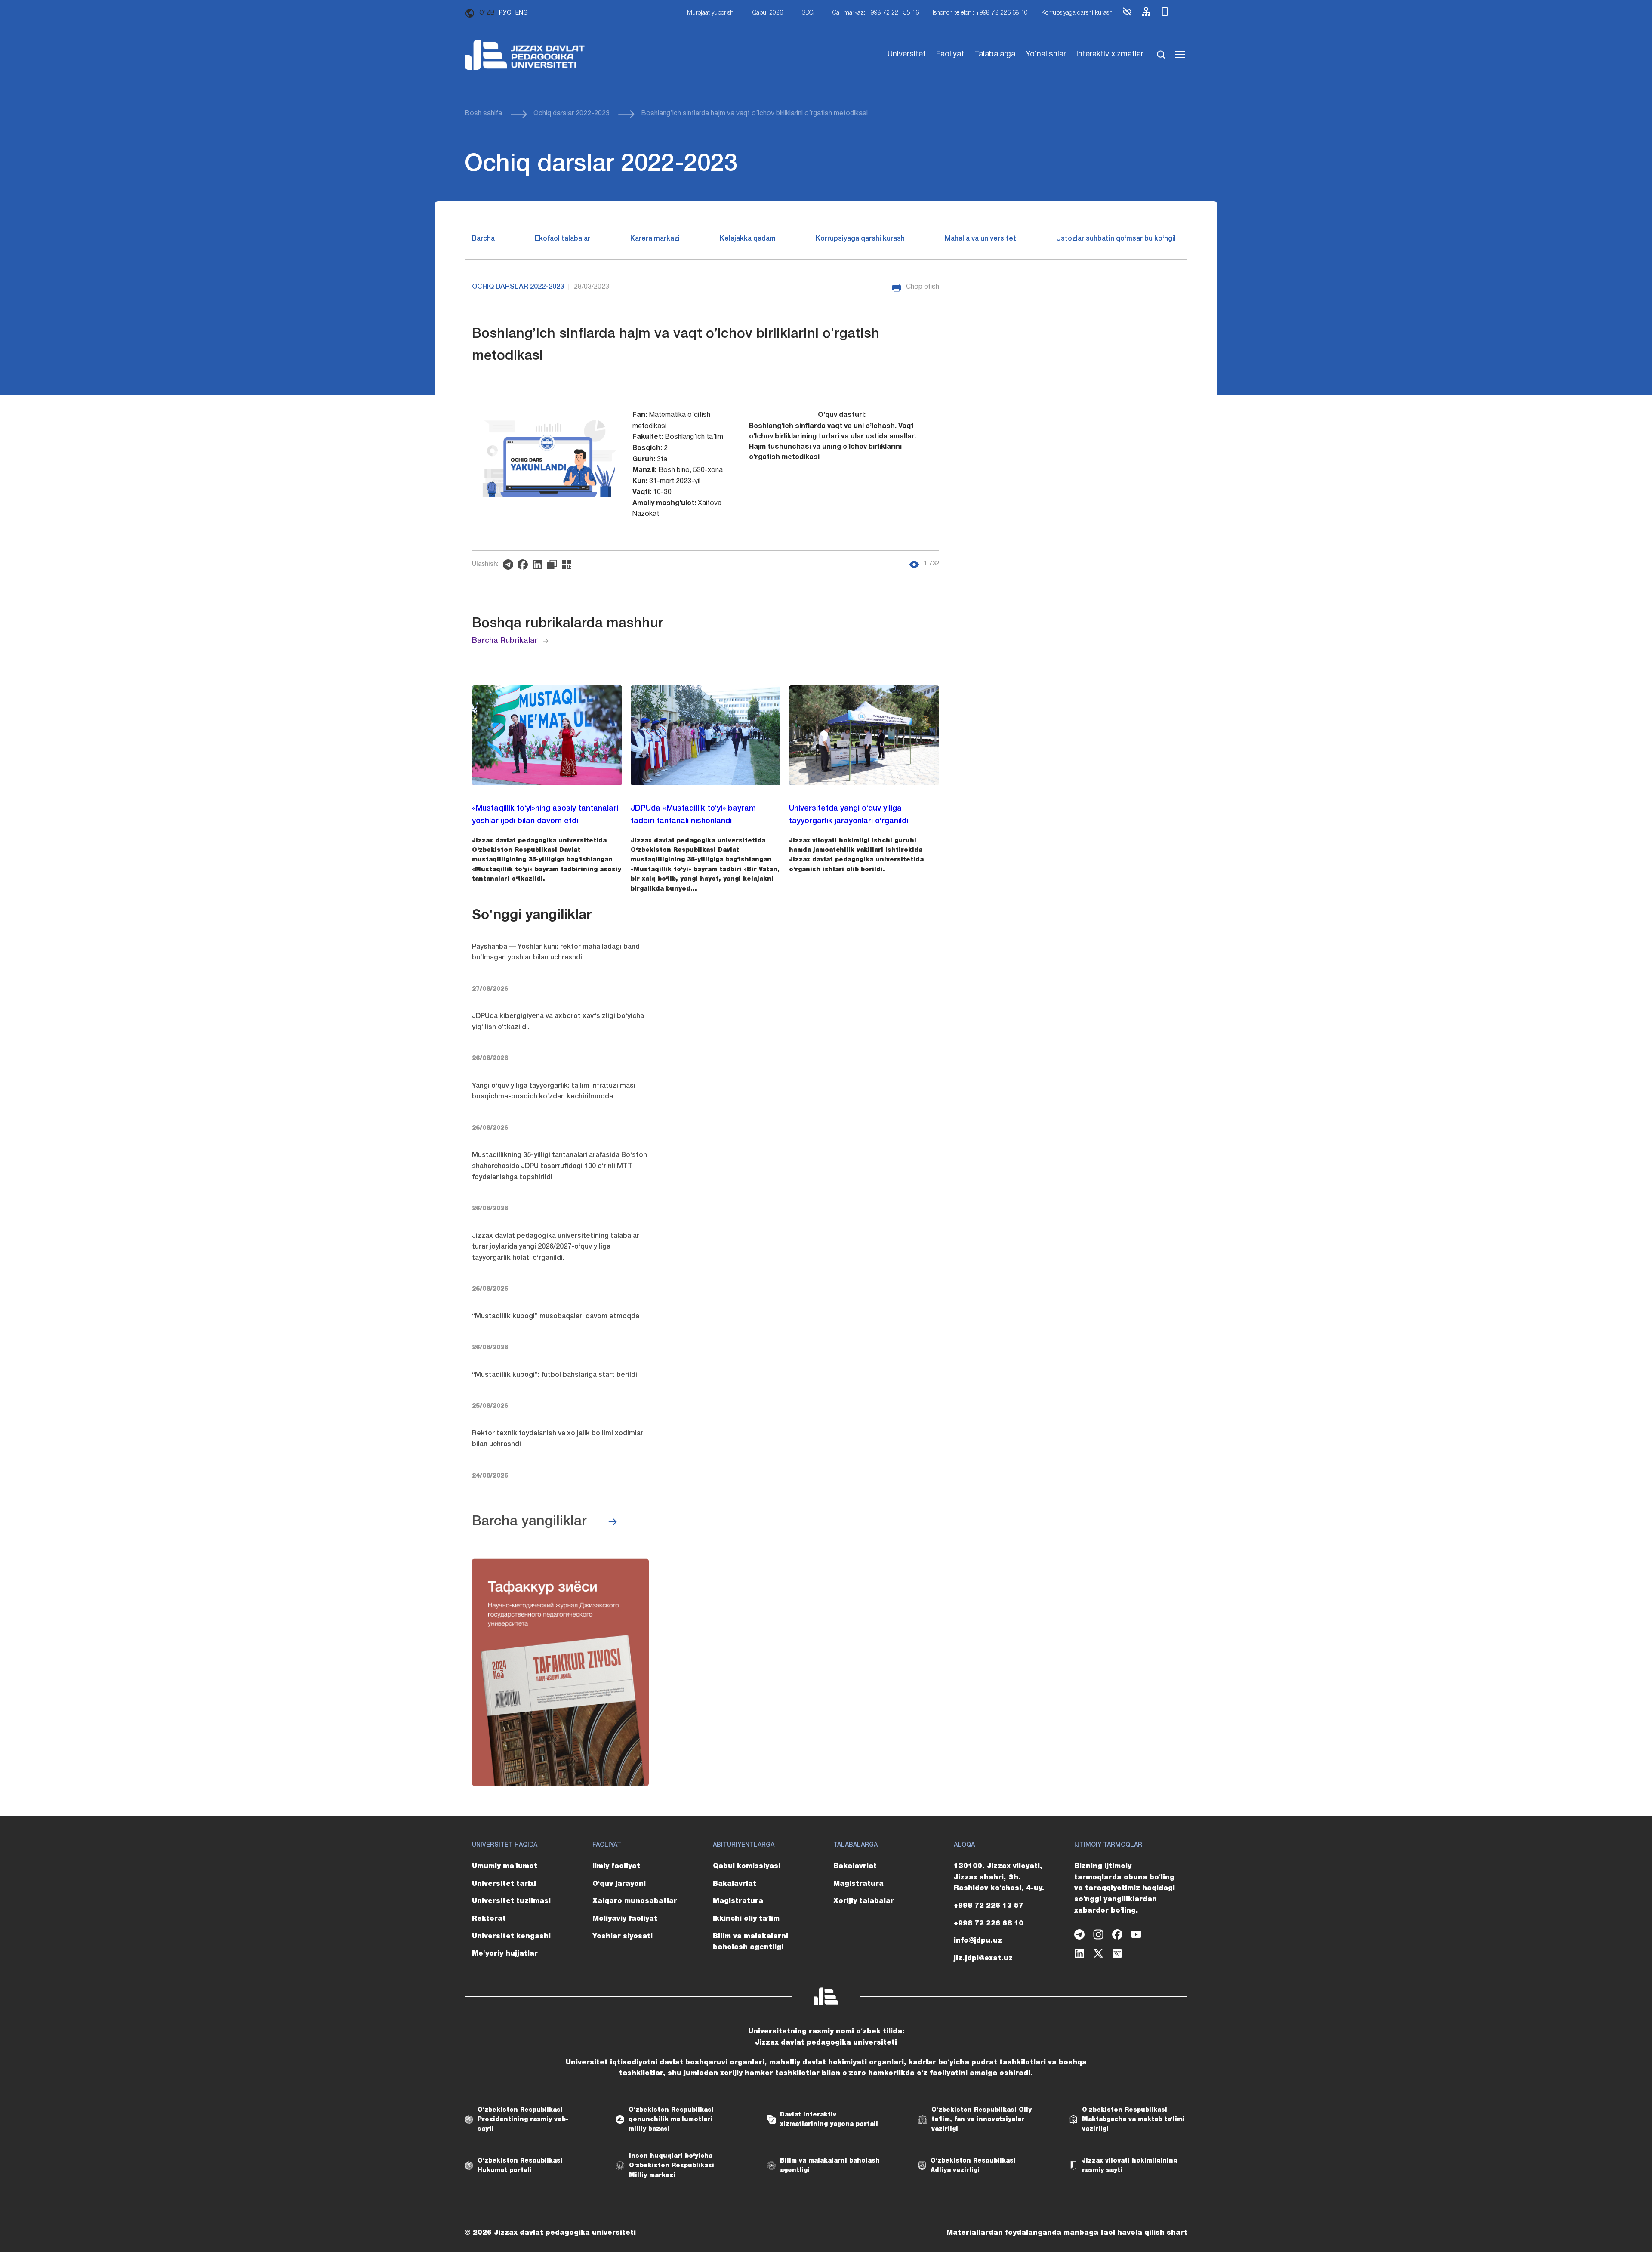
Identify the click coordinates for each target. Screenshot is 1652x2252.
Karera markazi (655, 239)
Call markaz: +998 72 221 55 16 (876, 13)
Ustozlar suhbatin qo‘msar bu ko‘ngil (1116, 239)
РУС (505, 13)
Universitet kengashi (511, 1937)
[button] (1127, 15)
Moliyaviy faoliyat (625, 1919)
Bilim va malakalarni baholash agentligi (750, 1942)
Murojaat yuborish (710, 13)
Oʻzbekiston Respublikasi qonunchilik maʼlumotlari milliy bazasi (671, 2120)
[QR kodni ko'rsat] (569, 565)
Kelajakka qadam (748, 239)
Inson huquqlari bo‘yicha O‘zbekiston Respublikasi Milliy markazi (672, 2166)
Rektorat (489, 1919)
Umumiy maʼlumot (505, 1866)
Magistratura (738, 1901)
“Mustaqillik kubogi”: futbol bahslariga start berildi (555, 1375)
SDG (808, 13)
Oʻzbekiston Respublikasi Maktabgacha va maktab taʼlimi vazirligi (1133, 2120)
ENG (522, 13)
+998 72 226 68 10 (989, 1924)
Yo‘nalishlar (1046, 54)
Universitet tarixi (504, 1884)
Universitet (907, 54)
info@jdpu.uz (978, 1941)
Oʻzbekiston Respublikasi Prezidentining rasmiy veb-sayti (523, 2120)
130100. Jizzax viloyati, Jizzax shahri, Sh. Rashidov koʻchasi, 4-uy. (999, 1877)
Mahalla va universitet (980, 239)
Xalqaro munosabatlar (635, 1901)
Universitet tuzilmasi (511, 1901)
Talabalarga (995, 54)
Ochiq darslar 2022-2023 (572, 114)
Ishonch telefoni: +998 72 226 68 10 (980, 13)
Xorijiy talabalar (864, 1901)
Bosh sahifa (483, 114)
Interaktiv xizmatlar (1110, 54)
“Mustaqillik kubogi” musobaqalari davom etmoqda (556, 1317)
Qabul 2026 (768, 13)
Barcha (483, 239)
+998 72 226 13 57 (989, 1906)
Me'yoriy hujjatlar (505, 1954)
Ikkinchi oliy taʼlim (746, 1919)
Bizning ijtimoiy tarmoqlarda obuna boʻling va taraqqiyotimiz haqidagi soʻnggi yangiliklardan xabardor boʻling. (1125, 1888)
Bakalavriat (735, 1884)
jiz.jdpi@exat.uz (983, 1959)
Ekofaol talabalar (562, 239)
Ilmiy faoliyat (616, 1866)
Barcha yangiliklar (529, 1522)
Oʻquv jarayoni (619, 1884)
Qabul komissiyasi (747, 1866)
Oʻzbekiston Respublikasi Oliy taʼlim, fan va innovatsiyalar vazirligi (982, 2120)
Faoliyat (950, 54)
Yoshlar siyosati (623, 1937)
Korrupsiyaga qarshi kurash (1077, 13)
